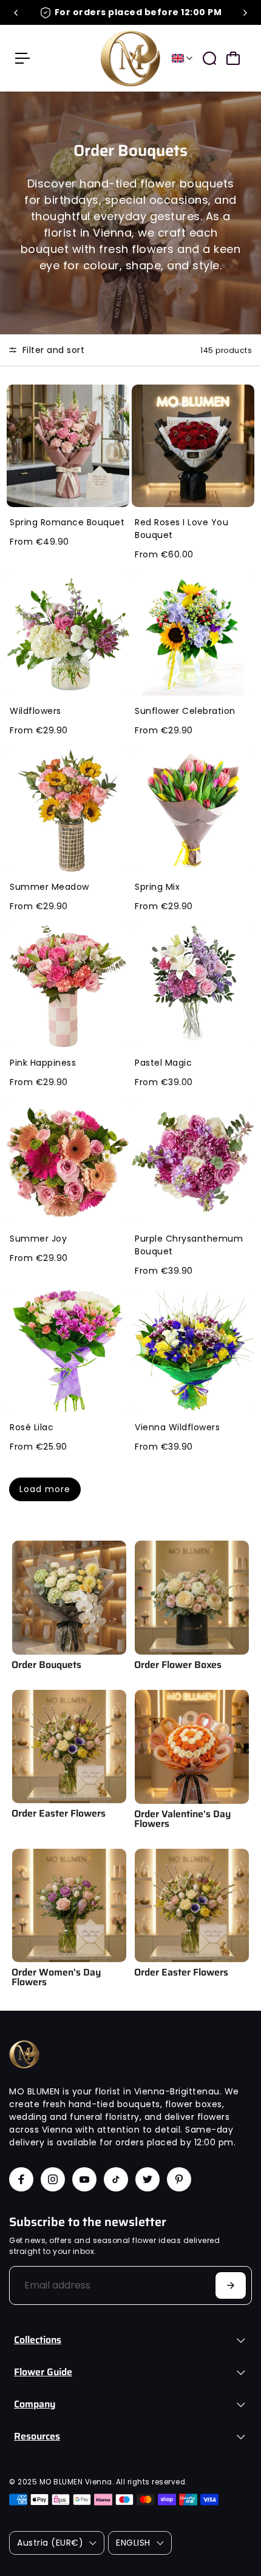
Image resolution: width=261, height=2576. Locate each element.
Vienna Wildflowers (177, 1427)
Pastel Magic (163, 1063)
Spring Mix (157, 887)
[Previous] (16, 13)
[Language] (182, 58)
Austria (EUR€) (50, 2543)
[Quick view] (118, 396)
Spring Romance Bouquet (67, 522)
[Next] (245, 13)
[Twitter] (147, 2179)
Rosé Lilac (32, 1427)
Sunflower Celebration (185, 711)
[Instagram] (53, 2179)
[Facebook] (21, 2179)
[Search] (209, 58)
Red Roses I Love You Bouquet (181, 529)
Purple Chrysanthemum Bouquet (189, 1245)
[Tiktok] (116, 2179)
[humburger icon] (22, 58)
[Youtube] (84, 2179)
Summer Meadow (49, 887)
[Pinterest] (179, 2179)
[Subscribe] (231, 2285)
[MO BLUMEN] (130, 58)
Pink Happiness (43, 1063)
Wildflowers (36, 711)
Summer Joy (38, 1239)
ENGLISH (133, 2543)
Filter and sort (52, 350)
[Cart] (233, 58)
